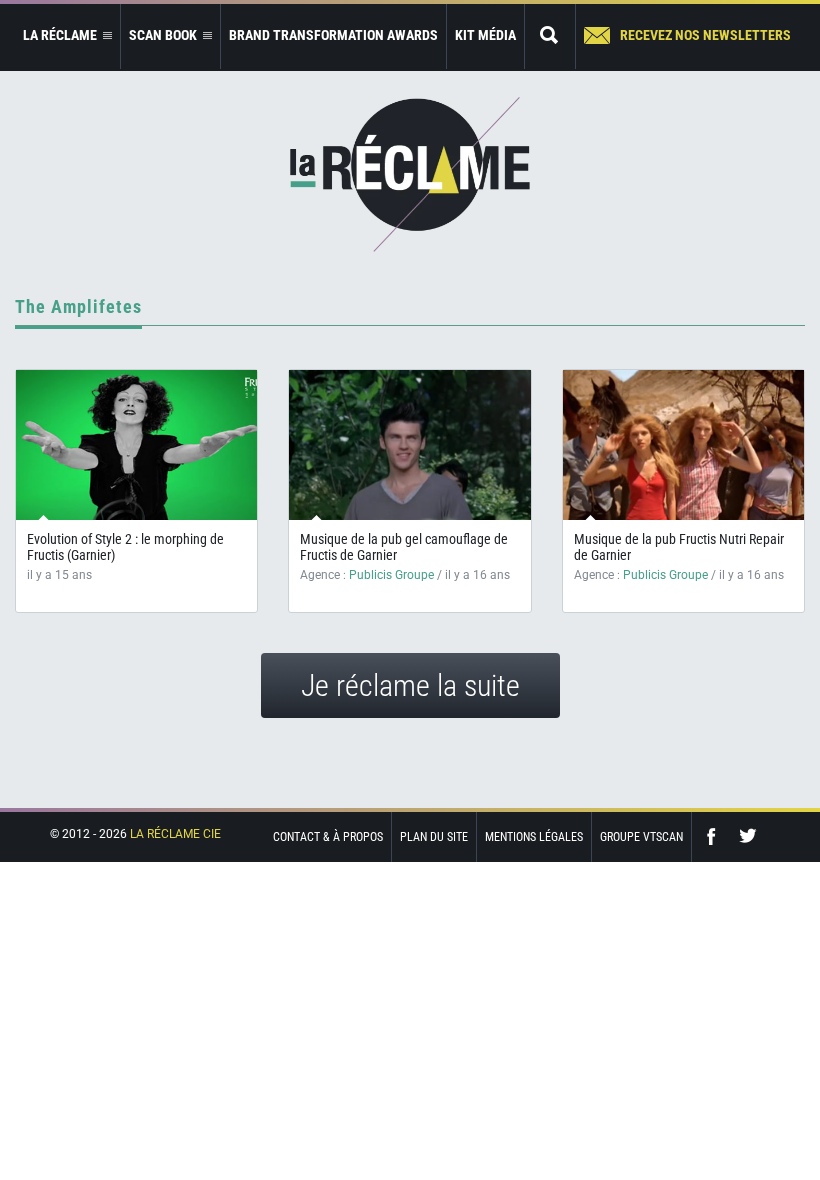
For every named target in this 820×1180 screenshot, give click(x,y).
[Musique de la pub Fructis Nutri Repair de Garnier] (683, 461)
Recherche (550, 36)
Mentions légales (534, 837)
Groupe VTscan (641, 837)
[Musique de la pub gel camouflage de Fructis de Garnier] (409, 461)
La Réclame (410, 174)
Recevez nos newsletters (705, 35)
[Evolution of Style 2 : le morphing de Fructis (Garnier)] (136, 445)
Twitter (748, 836)
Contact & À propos (328, 837)
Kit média (485, 35)
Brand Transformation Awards (333, 35)
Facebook (716, 836)
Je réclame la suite (410, 685)
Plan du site (434, 837)
